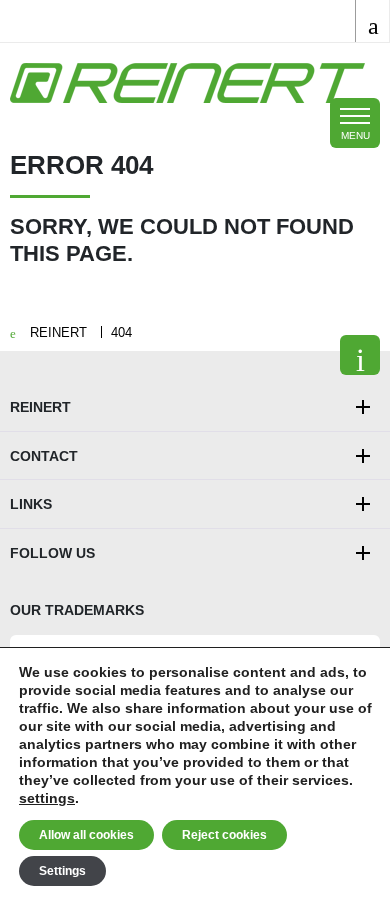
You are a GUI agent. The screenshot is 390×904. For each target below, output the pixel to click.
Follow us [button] (52, 553)
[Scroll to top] (360, 355)
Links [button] (31, 504)
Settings (62, 871)
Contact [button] (44, 456)
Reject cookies (224, 835)
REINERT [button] (40, 407)
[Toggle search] (372, 21)
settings (47, 798)
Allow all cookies (86, 835)
